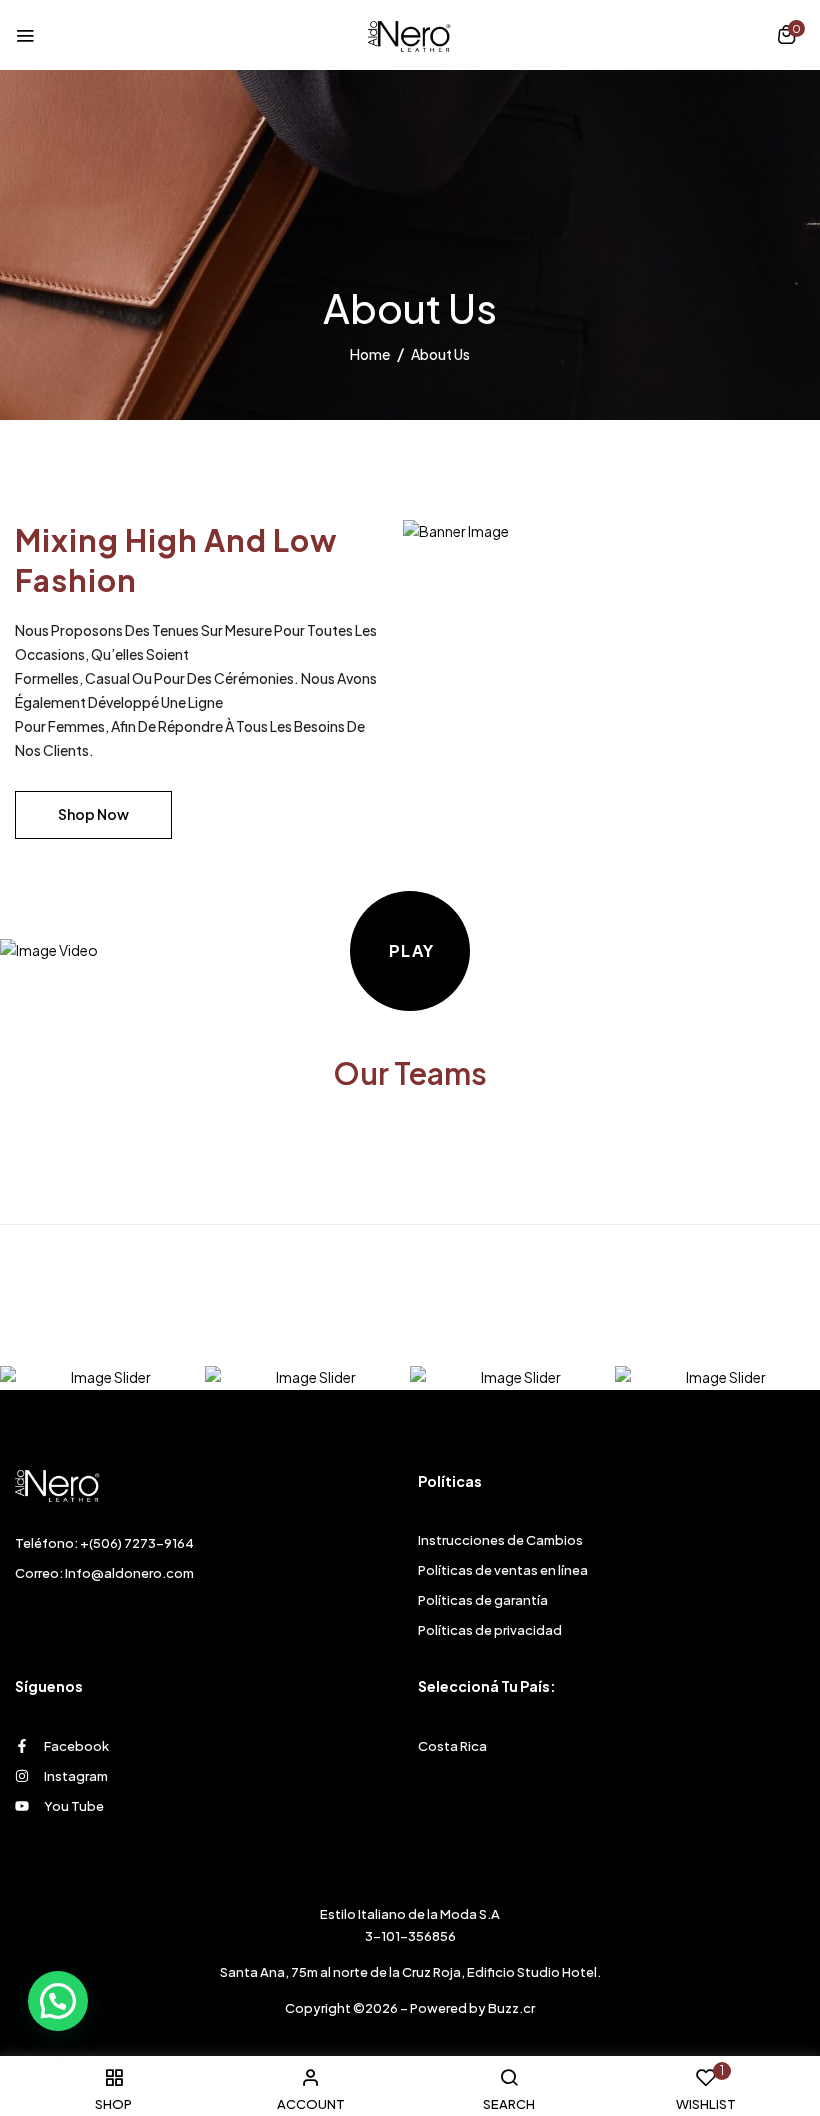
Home (370, 354)
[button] (786, 37)
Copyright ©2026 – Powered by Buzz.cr (410, 2008)
